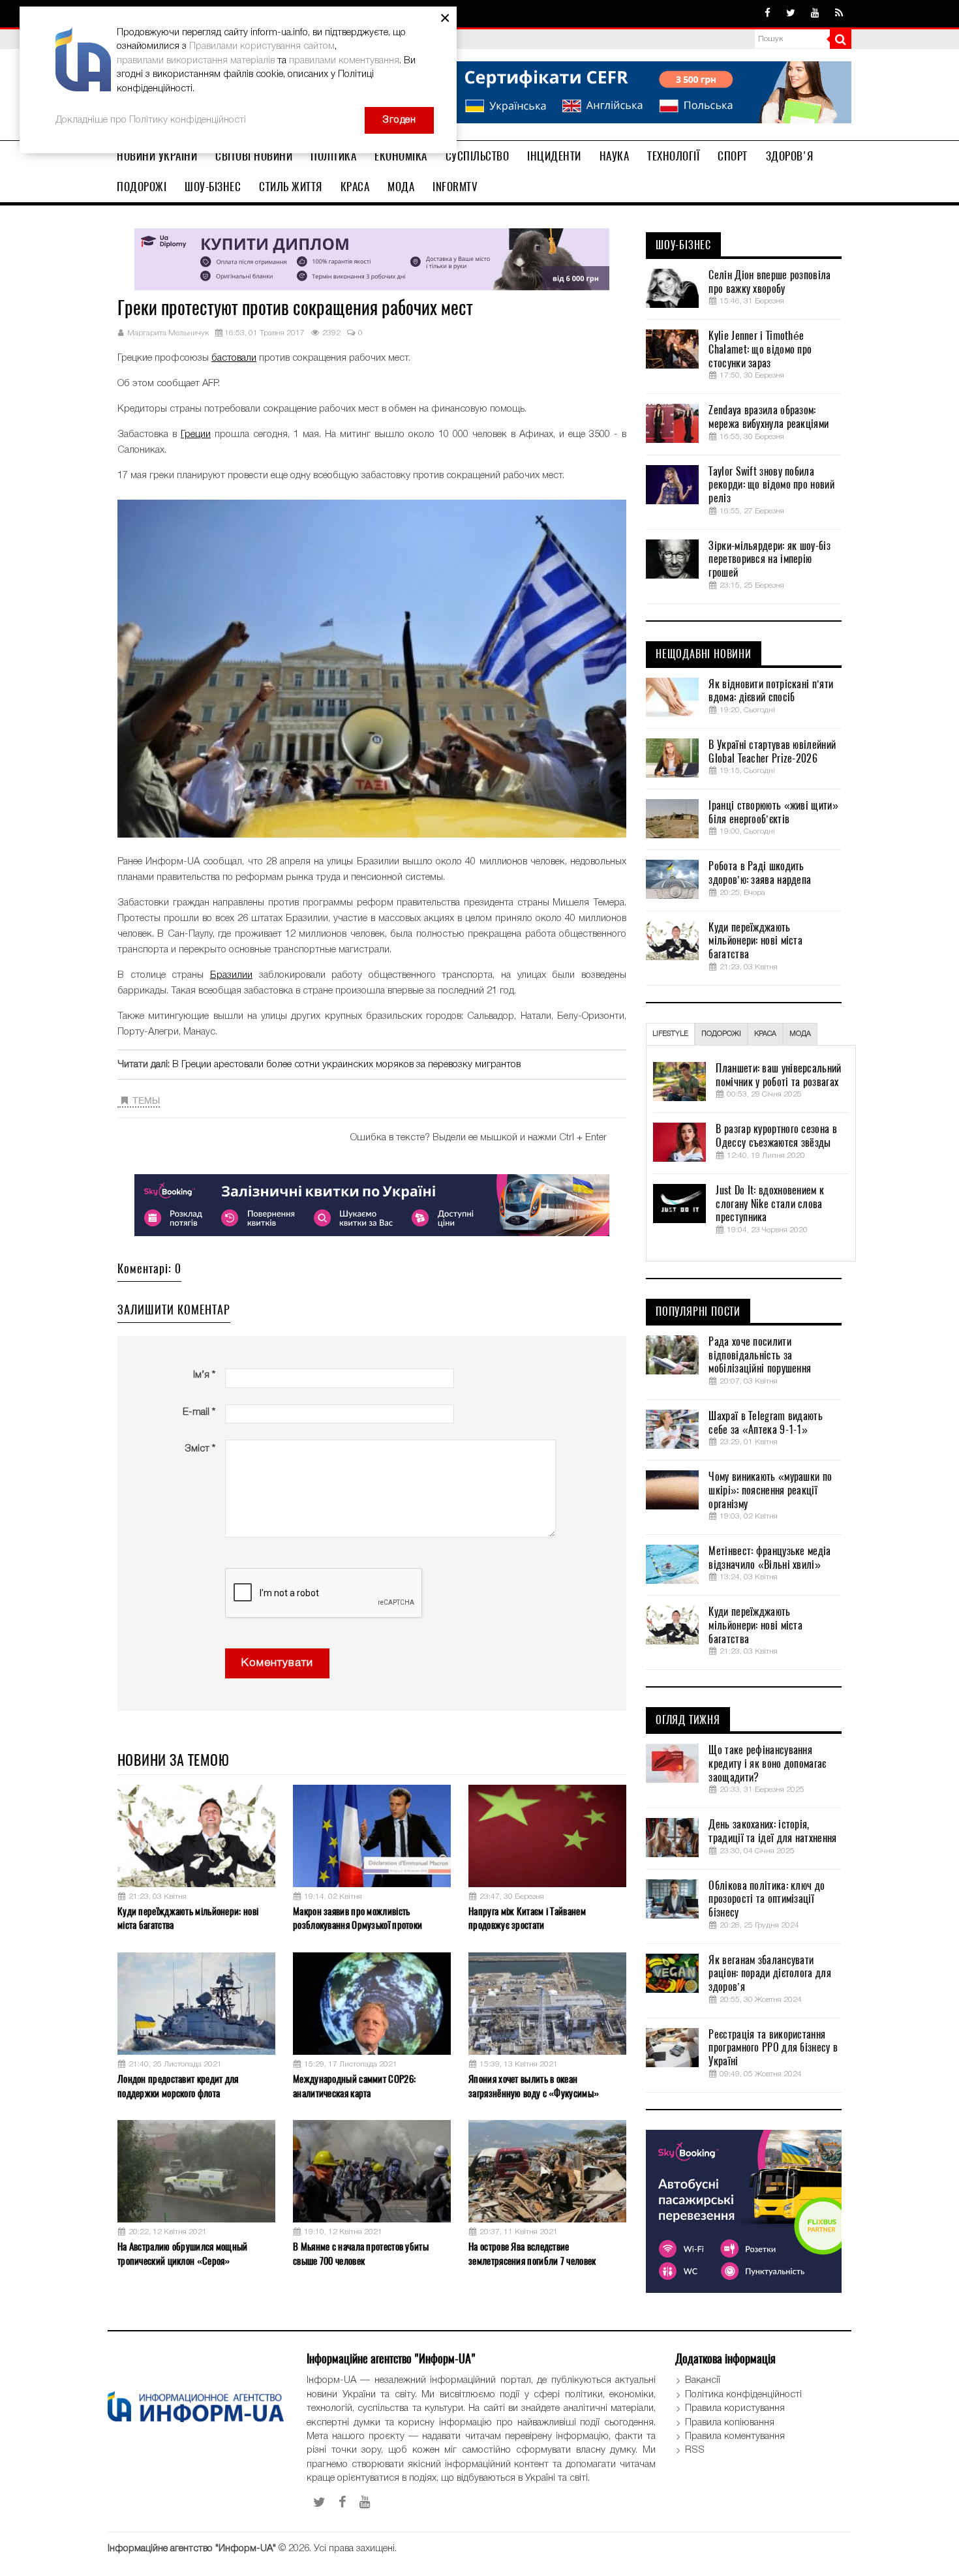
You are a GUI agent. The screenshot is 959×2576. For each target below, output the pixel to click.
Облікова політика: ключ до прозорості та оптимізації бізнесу (767, 1900)
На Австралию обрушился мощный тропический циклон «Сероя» (183, 2253)
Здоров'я (790, 156)
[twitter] (791, 14)
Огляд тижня (688, 1720)
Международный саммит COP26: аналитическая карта (354, 2086)
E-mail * (199, 1412)
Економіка (401, 156)
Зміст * (200, 1449)
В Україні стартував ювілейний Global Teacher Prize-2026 (772, 752)
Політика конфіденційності (743, 2395)
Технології (673, 156)
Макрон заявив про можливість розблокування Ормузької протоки (358, 1918)
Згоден (399, 120)
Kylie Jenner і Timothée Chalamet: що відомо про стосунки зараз (760, 350)
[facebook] (768, 14)
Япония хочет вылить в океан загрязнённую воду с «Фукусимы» (534, 2086)
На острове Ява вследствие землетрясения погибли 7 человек (532, 2253)
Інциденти (554, 156)
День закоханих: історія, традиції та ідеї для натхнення (772, 1831)
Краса (355, 187)
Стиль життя (291, 187)
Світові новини (254, 156)
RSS (695, 2450)
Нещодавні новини (704, 654)
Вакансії (703, 2380)
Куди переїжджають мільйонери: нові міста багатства (188, 1918)
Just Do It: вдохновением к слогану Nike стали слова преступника (770, 1204)
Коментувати (277, 1663)
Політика (333, 156)
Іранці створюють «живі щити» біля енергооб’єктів (773, 812)
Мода (401, 187)
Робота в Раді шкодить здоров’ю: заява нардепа (760, 873)
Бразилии (231, 975)
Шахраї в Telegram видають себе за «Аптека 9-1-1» (766, 1423)
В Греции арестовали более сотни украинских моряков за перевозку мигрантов (346, 1065)
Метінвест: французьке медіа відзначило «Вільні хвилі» (769, 1558)
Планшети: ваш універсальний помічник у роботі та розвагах (778, 1075)
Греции (196, 434)
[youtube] (815, 14)
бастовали (234, 358)
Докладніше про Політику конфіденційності (151, 120)
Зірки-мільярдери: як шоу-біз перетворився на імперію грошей (769, 560)
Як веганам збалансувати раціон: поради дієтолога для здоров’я (769, 1974)
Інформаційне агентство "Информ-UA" (192, 2549)
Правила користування (735, 2408)
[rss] (839, 14)
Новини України (157, 156)
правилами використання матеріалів (196, 61)
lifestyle (670, 1034)
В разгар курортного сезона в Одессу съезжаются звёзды (776, 1136)
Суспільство (478, 156)
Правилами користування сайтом (262, 46)
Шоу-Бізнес (213, 187)
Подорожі (142, 187)
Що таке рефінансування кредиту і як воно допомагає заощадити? (767, 1764)
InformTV (455, 187)
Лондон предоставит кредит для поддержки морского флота (178, 2086)
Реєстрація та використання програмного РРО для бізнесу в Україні (773, 2048)
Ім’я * (204, 1375)
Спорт (733, 156)
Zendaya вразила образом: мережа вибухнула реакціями (769, 417)
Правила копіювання (730, 2423)
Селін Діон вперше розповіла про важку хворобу (769, 282)
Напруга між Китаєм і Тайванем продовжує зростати (527, 1918)
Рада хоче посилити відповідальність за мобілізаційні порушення (760, 1356)
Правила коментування (735, 2436)
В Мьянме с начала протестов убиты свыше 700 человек (361, 2253)
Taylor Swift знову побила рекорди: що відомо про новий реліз (771, 485)
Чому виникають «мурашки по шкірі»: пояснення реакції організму (770, 1491)
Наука (615, 156)
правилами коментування (344, 61)
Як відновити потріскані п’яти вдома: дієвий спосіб (771, 691)
